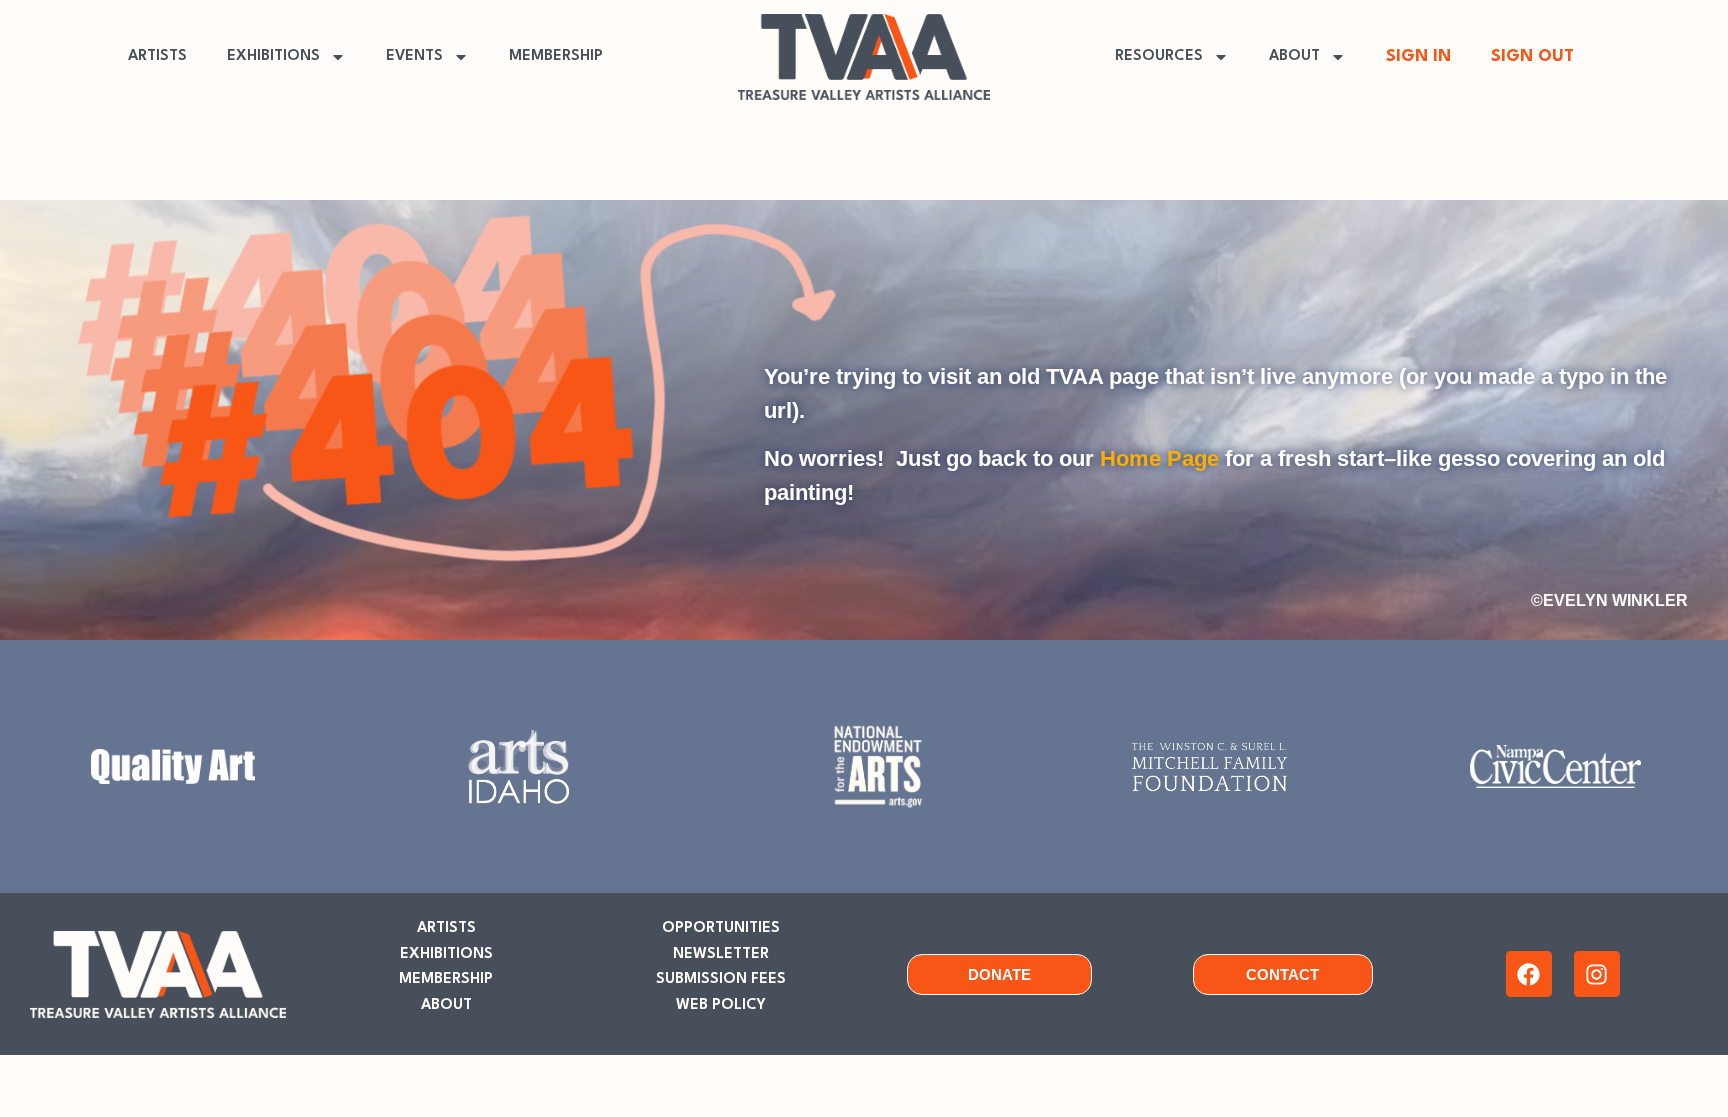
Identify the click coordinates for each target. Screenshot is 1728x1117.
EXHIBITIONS (273, 56)
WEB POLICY (721, 1005)
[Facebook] (1529, 974)
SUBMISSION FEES (721, 979)
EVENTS (414, 56)
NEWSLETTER (721, 954)
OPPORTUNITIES (721, 928)
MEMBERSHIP (556, 56)
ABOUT (1294, 56)
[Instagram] (1597, 974)
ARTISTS (157, 56)
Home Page (1159, 458)
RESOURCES (1159, 56)
